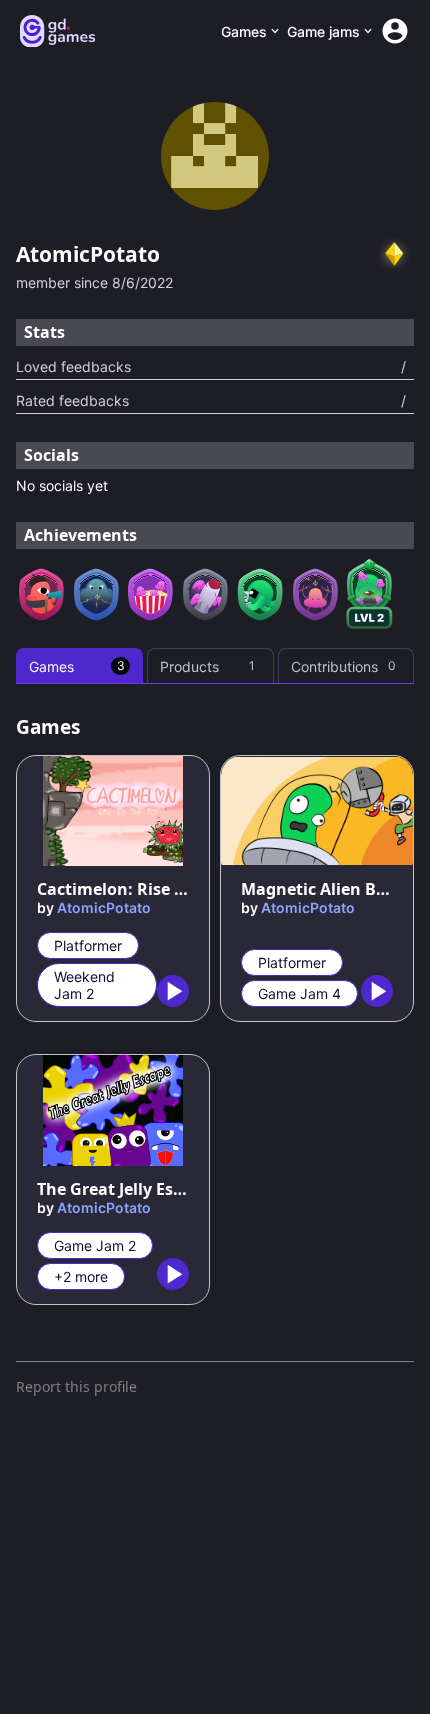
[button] (394, 254)
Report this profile (76, 1386)
